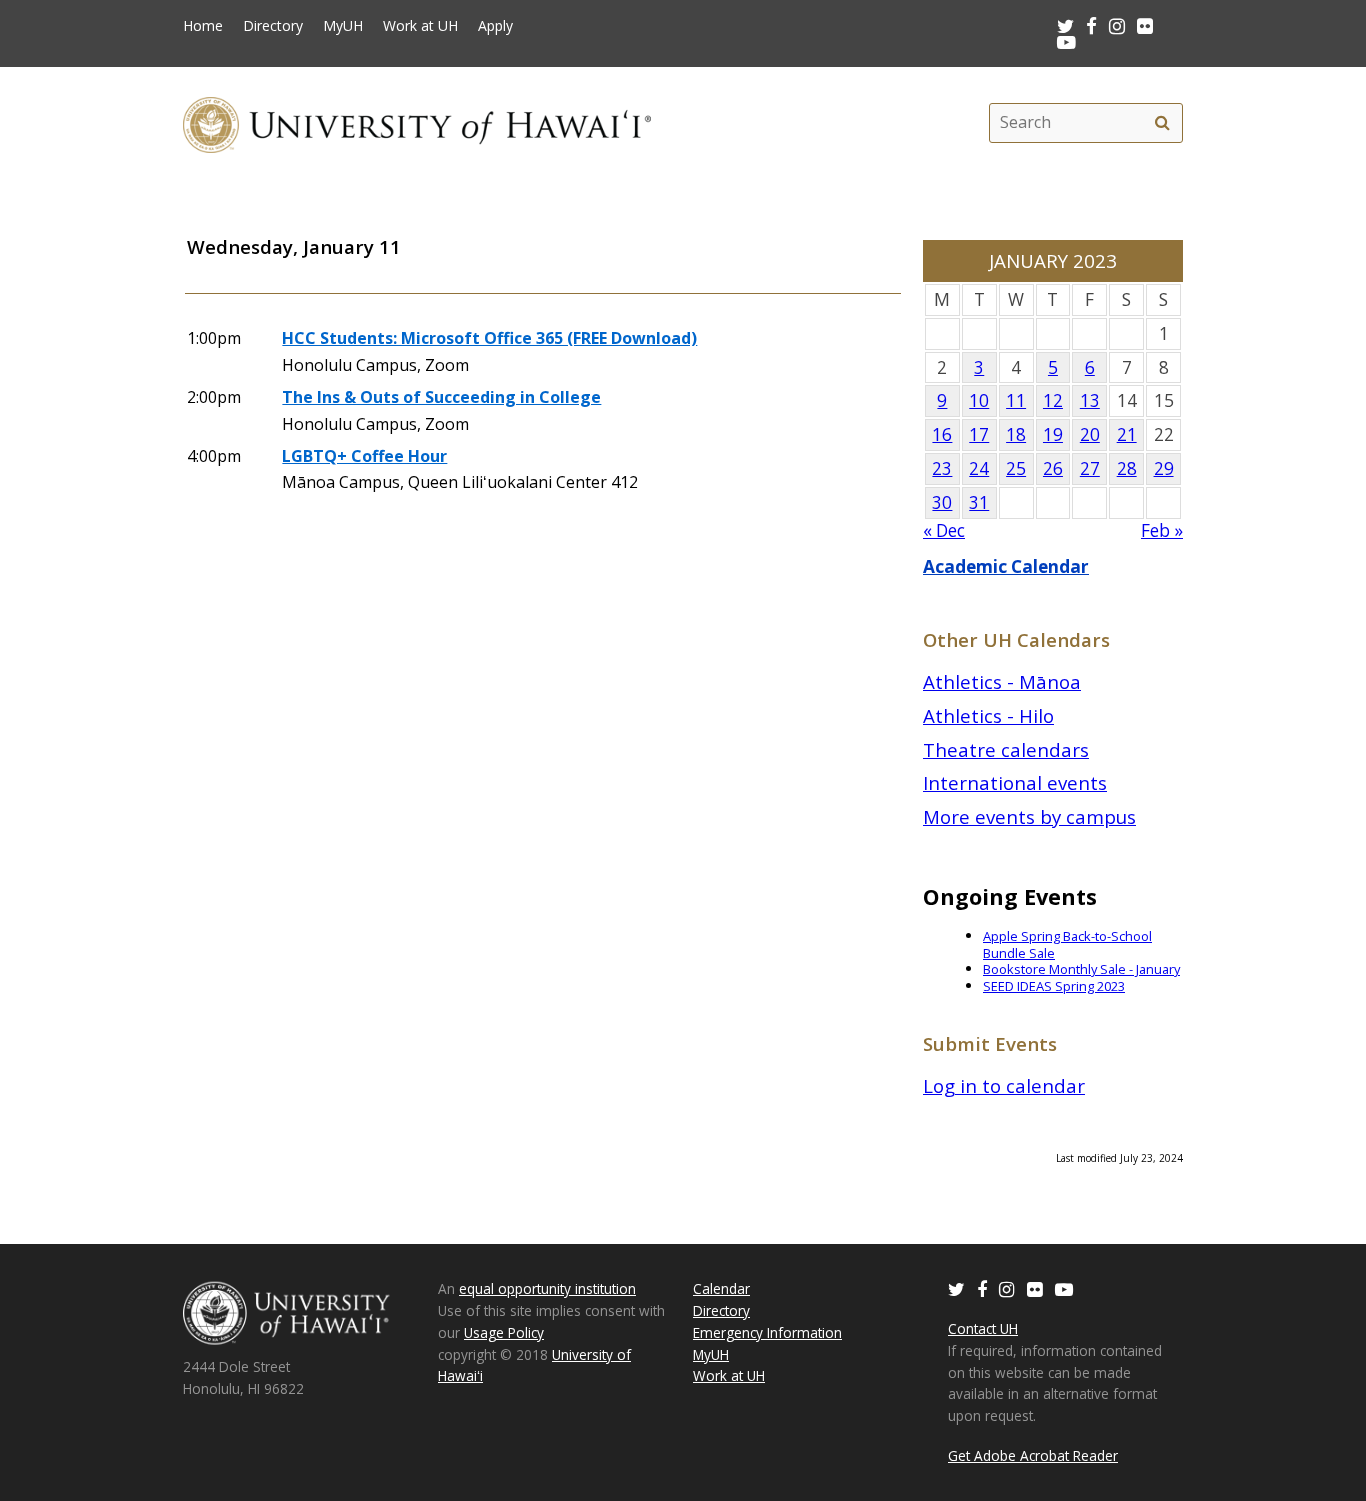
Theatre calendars (1006, 749)
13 (1090, 400)
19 (1053, 434)
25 (1016, 468)
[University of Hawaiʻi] (417, 122)
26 (1053, 468)
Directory (273, 26)
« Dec (944, 530)
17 (979, 434)
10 (979, 400)
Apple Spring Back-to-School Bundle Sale (1067, 944)
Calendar (721, 1288)
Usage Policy (504, 1332)
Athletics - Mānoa (1002, 681)
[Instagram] (1007, 1288)
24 (979, 468)
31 (979, 502)
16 (942, 434)
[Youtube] (1066, 41)
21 (1127, 434)
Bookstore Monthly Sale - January (1081, 969)
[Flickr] (1035, 1288)
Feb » (1162, 530)
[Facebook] (982, 1288)
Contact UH (983, 1328)
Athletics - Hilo (988, 715)
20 (1090, 434)
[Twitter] (956, 1288)
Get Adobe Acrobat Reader (1033, 1455)
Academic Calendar (1006, 566)
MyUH (343, 26)
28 (1127, 468)
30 (942, 502)
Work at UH (420, 26)
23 (942, 468)
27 (1090, 468)
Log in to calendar (1004, 1085)
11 (1016, 400)
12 (1053, 400)
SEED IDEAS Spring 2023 (1054, 986)
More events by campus (1029, 816)
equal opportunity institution (547, 1288)
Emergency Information (767, 1332)
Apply (495, 26)
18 (1016, 434)
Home (203, 26)
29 (1164, 468)
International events (1015, 782)
